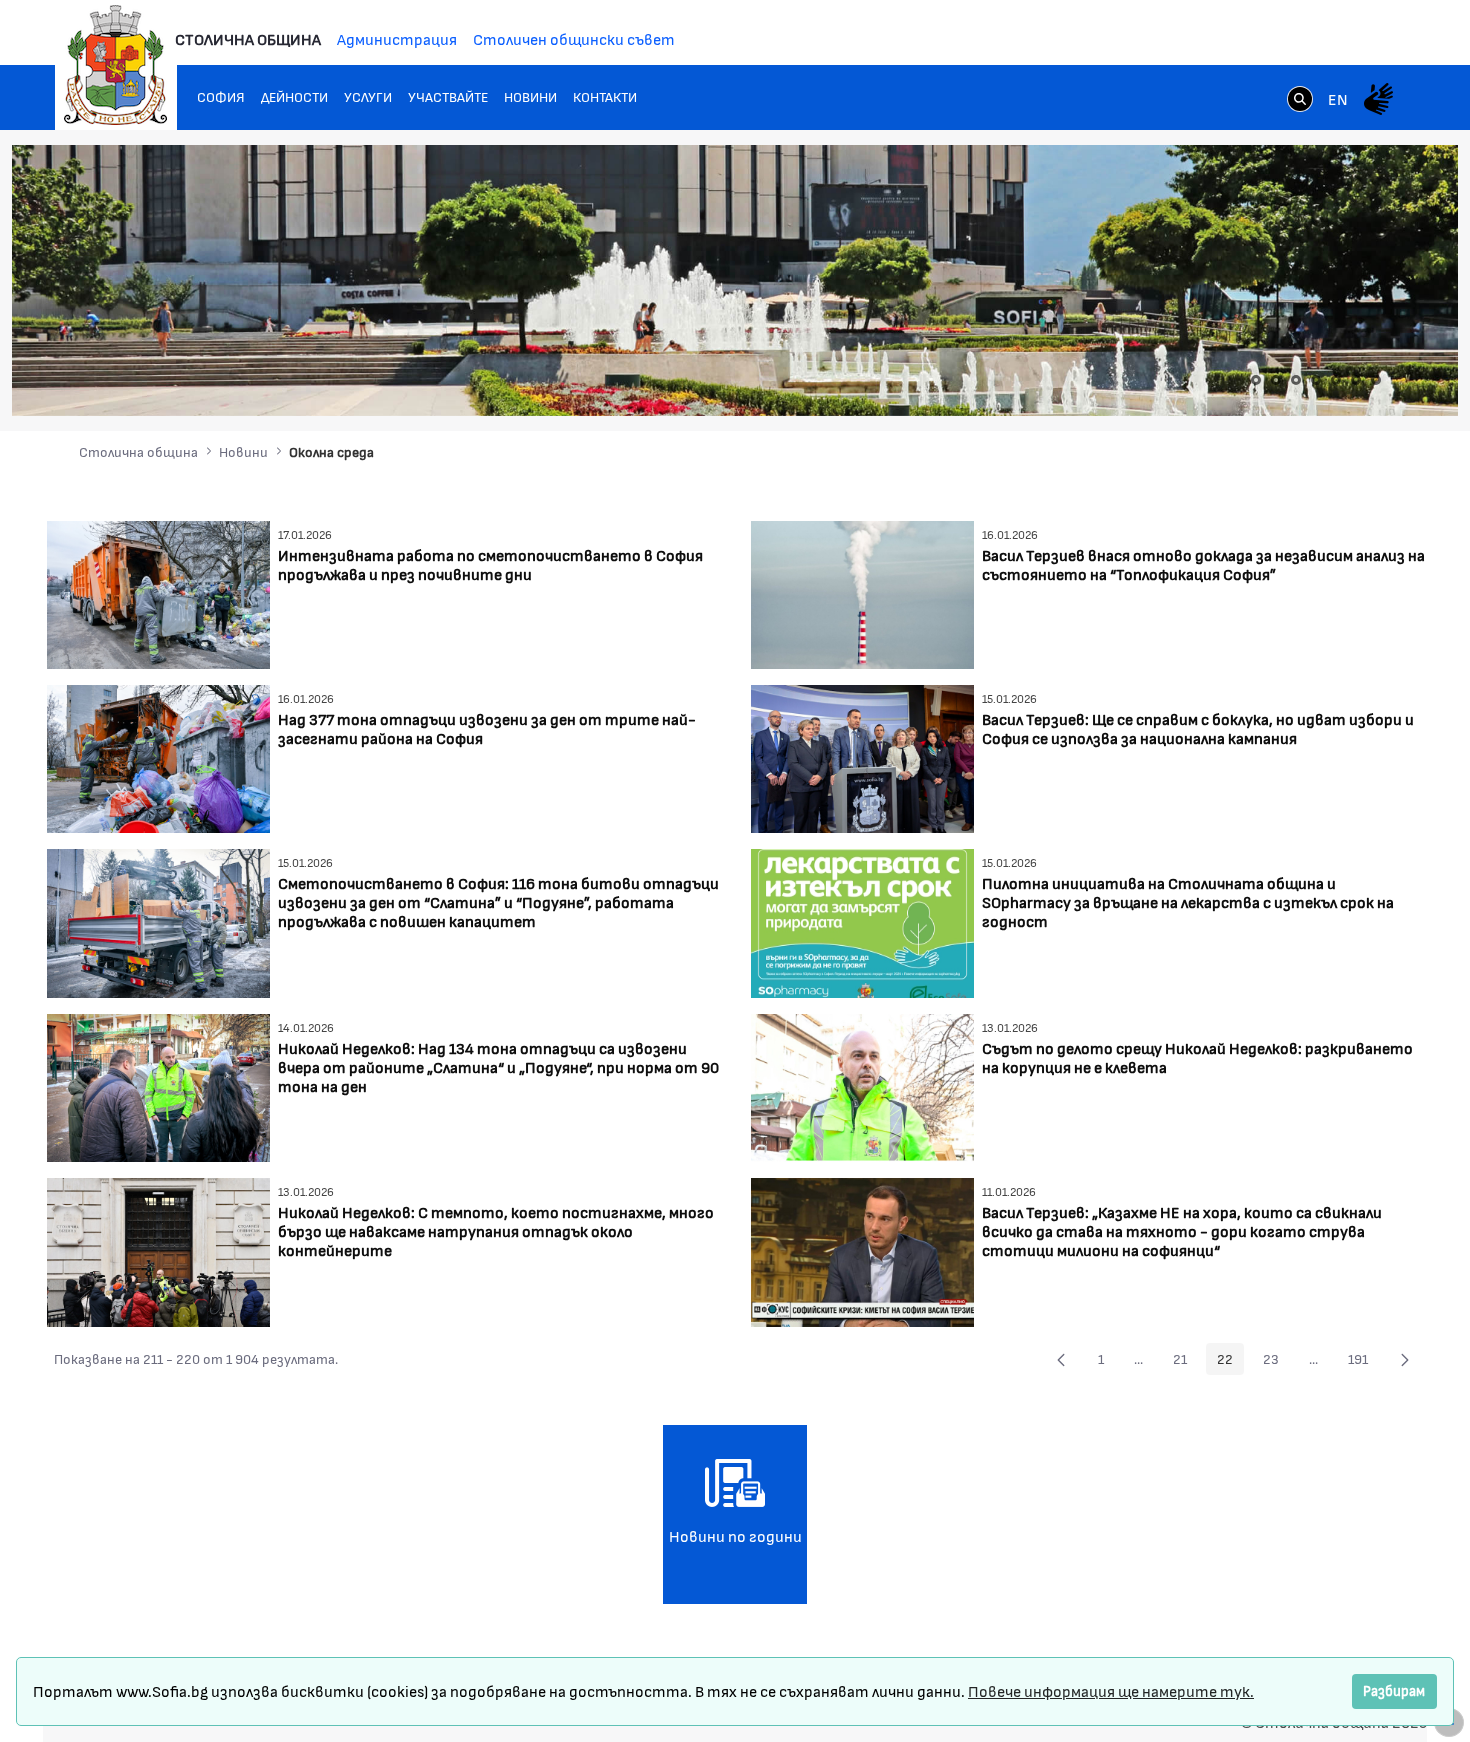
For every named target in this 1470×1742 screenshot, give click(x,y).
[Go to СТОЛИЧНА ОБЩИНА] (116, 65)
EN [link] (1338, 98)
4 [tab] (1316, 380)
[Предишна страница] (1061, 1359)
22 (1230, 1362)
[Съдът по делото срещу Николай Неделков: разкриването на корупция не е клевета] (862, 1085)
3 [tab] (1296, 380)
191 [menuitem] (1363, 1362)
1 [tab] (1256, 380)
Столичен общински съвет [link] (574, 38)
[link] (1300, 101)
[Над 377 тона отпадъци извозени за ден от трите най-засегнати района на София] (158, 756)
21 (1185, 1362)
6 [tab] (1356, 380)
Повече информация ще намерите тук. (1111, 1690)
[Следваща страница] (1405, 1359)
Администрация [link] (397, 38)
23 (1276, 1362)
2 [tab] (1276, 380)
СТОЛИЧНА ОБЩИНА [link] (248, 38)
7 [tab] (1376, 380)
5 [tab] (1336, 380)
